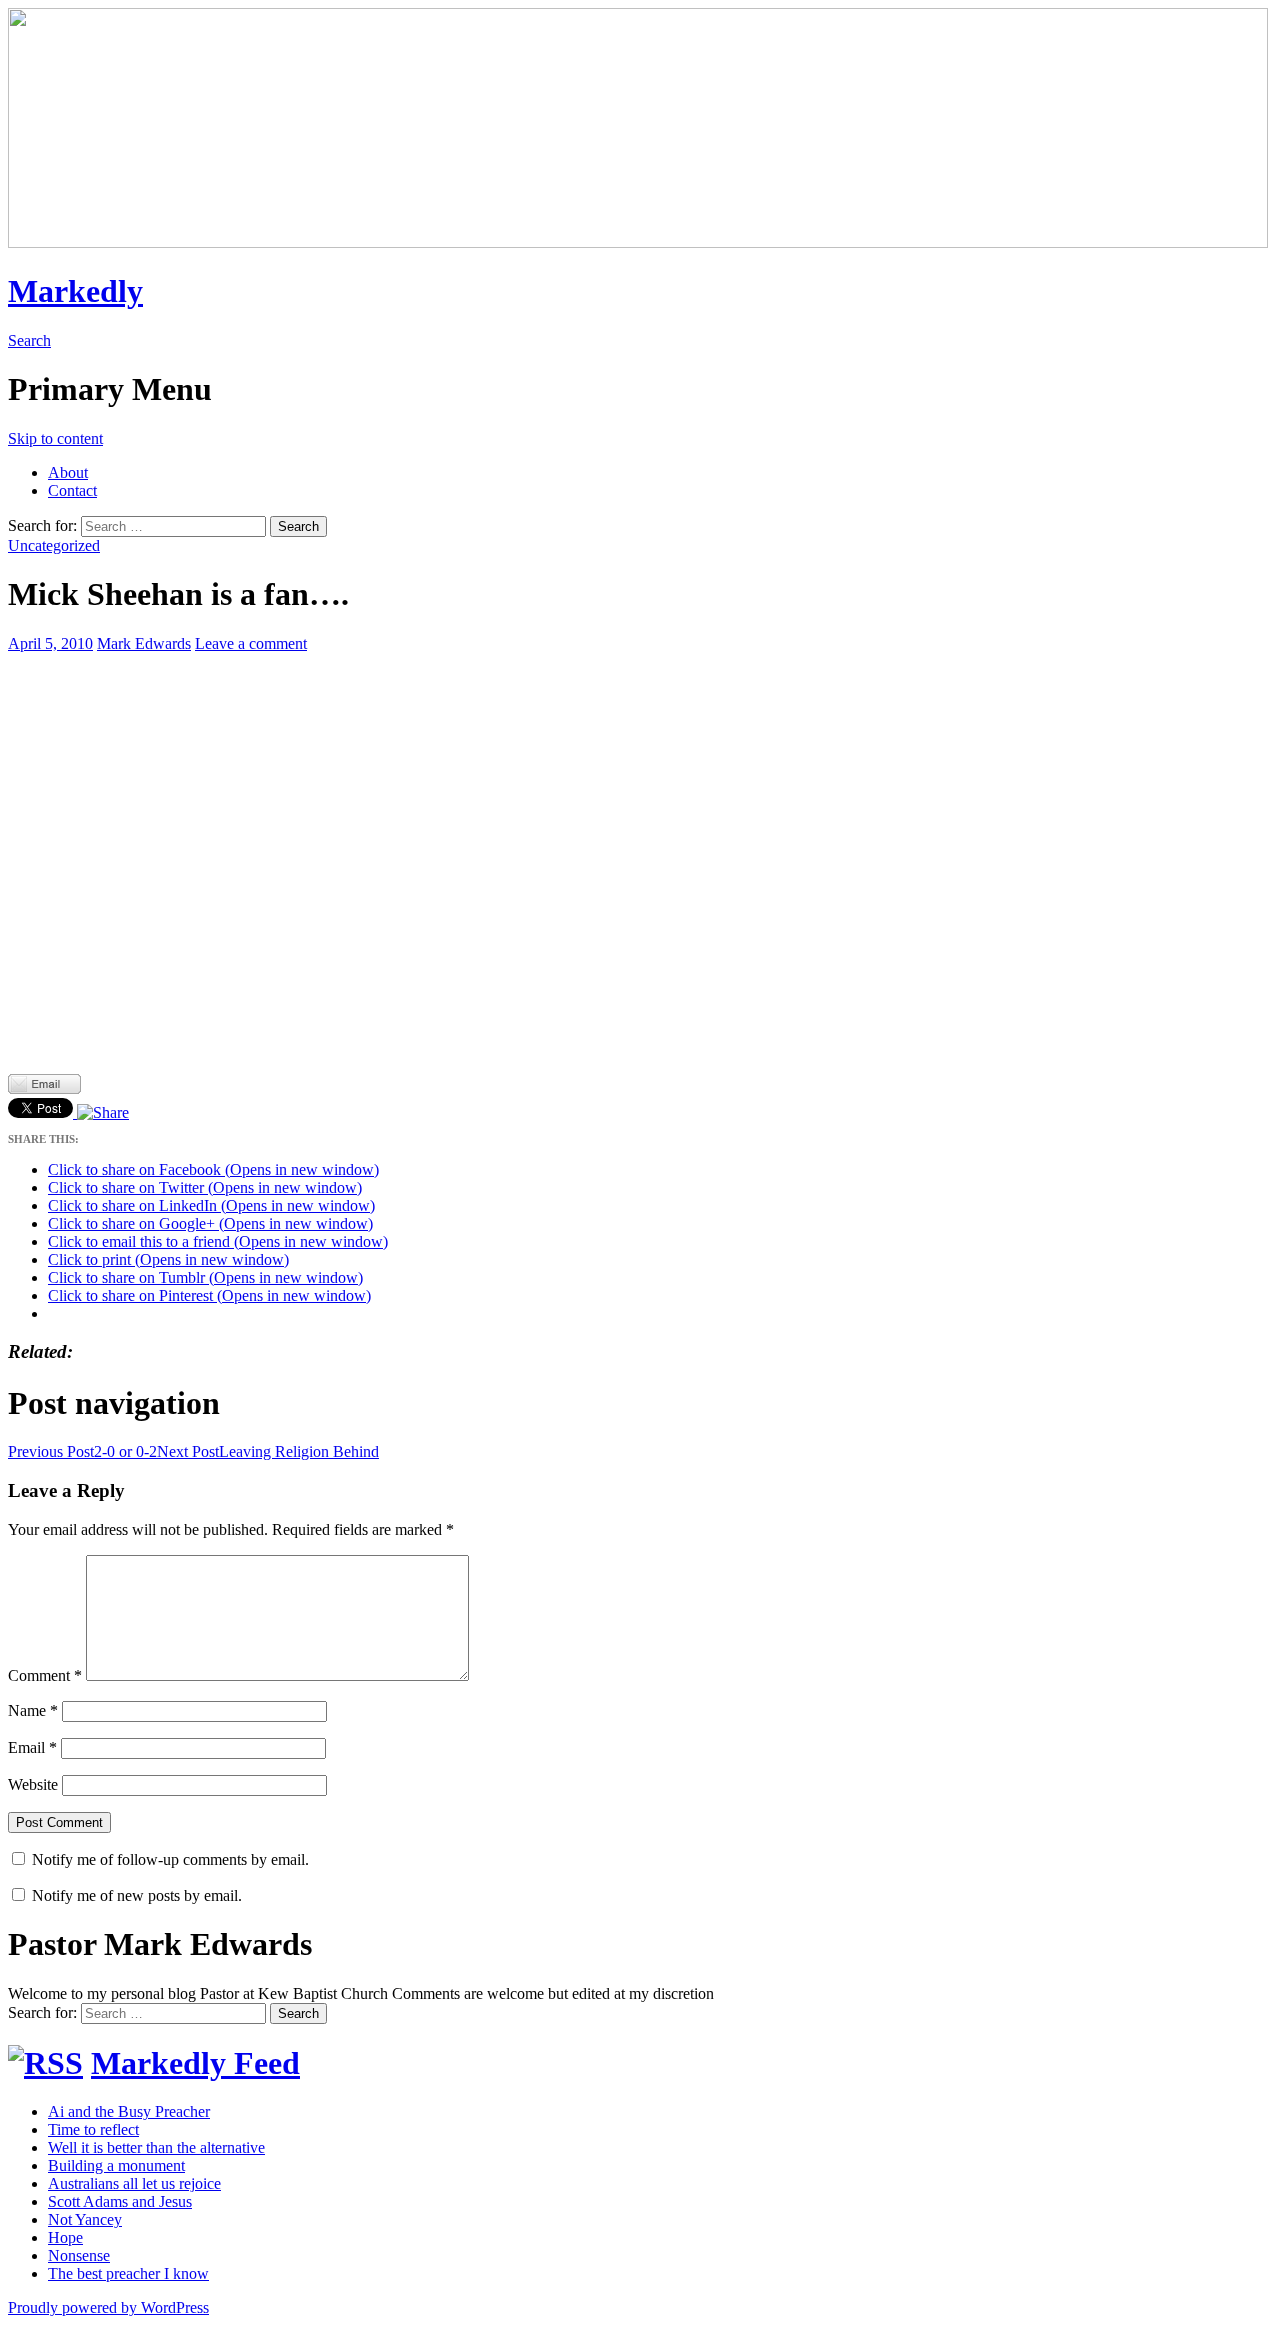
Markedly (75, 291)
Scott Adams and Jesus (120, 2201)
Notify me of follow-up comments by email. (170, 1859)
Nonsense (79, 2255)
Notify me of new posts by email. (137, 1895)
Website (33, 1784)
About (68, 472)
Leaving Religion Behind (268, 1451)
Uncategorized (54, 545)
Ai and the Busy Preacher (129, 2111)
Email (32, 1747)
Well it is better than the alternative (156, 2147)
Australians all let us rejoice (134, 2183)
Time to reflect (93, 2129)
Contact (72, 490)
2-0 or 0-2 (82, 1451)
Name (33, 1710)
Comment (45, 1675)
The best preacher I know (128, 2273)
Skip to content (55, 438)
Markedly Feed (195, 2063)
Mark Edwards (144, 643)
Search (29, 340)
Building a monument (116, 2165)
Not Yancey (85, 2219)
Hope (65, 2237)
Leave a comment (251, 643)
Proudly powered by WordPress (108, 2307)
